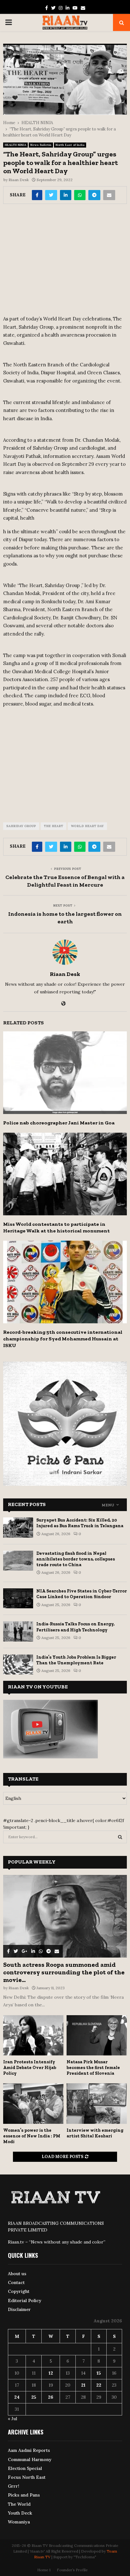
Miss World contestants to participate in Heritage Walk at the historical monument (56, 1227)
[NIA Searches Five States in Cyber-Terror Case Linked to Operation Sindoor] (18, 1598)
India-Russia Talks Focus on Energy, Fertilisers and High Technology (75, 1627)
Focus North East (27, 2477)
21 (83, 2385)
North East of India (70, 145)
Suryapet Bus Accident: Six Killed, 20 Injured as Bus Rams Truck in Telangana (80, 1523)
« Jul (12, 2419)
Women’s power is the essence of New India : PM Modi (32, 2136)
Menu (108, 1505)
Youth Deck (20, 2513)
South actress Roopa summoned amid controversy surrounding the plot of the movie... (64, 1972)
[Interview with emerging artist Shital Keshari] (97, 2103)
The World (19, 2504)
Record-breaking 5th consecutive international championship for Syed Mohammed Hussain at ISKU (63, 1339)
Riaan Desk (19, 180)
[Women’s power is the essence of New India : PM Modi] (33, 2103)
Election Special (25, 2468)
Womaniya (19, 2522)
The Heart (53, 826)
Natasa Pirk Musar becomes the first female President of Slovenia (93, 2068)
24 (17, 2397)
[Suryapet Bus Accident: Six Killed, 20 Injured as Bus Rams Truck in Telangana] (18, 1527)
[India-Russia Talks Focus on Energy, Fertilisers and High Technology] (18, 1631)
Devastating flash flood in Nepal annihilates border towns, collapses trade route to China (76, 1559)
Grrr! (14, 2486)
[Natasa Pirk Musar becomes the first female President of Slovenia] (97, 2035)
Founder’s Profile (72, 2570)
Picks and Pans (24, 2495)
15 (99, 2373)
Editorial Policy (25, 2301)
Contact (16, 2282)
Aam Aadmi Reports (29, 2450)
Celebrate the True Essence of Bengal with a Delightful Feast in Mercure (65, 881)
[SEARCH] (120, 1837)
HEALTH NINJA (15, 145)
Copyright (19, 2291)
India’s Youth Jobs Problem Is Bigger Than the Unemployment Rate (76, 1660)
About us (17, 2274)
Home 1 (44, 2570)
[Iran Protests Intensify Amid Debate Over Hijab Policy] (33, 2035)
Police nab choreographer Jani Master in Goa (59, 1123)
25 (34, 2397)
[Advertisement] (65, 262)
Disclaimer (19, 2309)
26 (51, 2397)
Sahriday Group (21, 826)
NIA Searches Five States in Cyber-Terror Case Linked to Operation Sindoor (82, 1594)
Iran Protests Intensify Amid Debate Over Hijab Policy (30, 2068)
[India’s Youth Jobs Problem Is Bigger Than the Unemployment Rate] (18, 1665)
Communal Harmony (30, 2459)
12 (51, 2373)
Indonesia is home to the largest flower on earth (65, 918)
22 (99, 2385)
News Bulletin (41, 145)
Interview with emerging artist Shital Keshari (95, 2133)
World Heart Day (87, 826)
